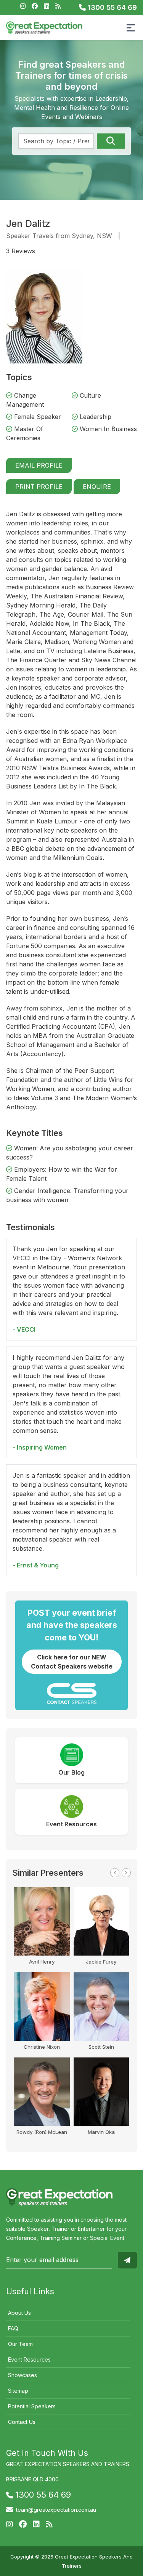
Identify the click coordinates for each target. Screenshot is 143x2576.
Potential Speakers (32, 2406)
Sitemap (18, 2391)
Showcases (22, 2375)
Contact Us (22, 2422)
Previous (115, 1873)
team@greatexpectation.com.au (56, 2510)
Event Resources (29, 2359)
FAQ (13, 2328)
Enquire (97, 487)
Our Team (20, 2344)
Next (126, 1873)
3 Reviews (21, 251)
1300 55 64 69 (111, 7)
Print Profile (39, 487)
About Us (19, 2313)
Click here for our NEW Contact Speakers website (72, 1662)
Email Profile (39, 465)
